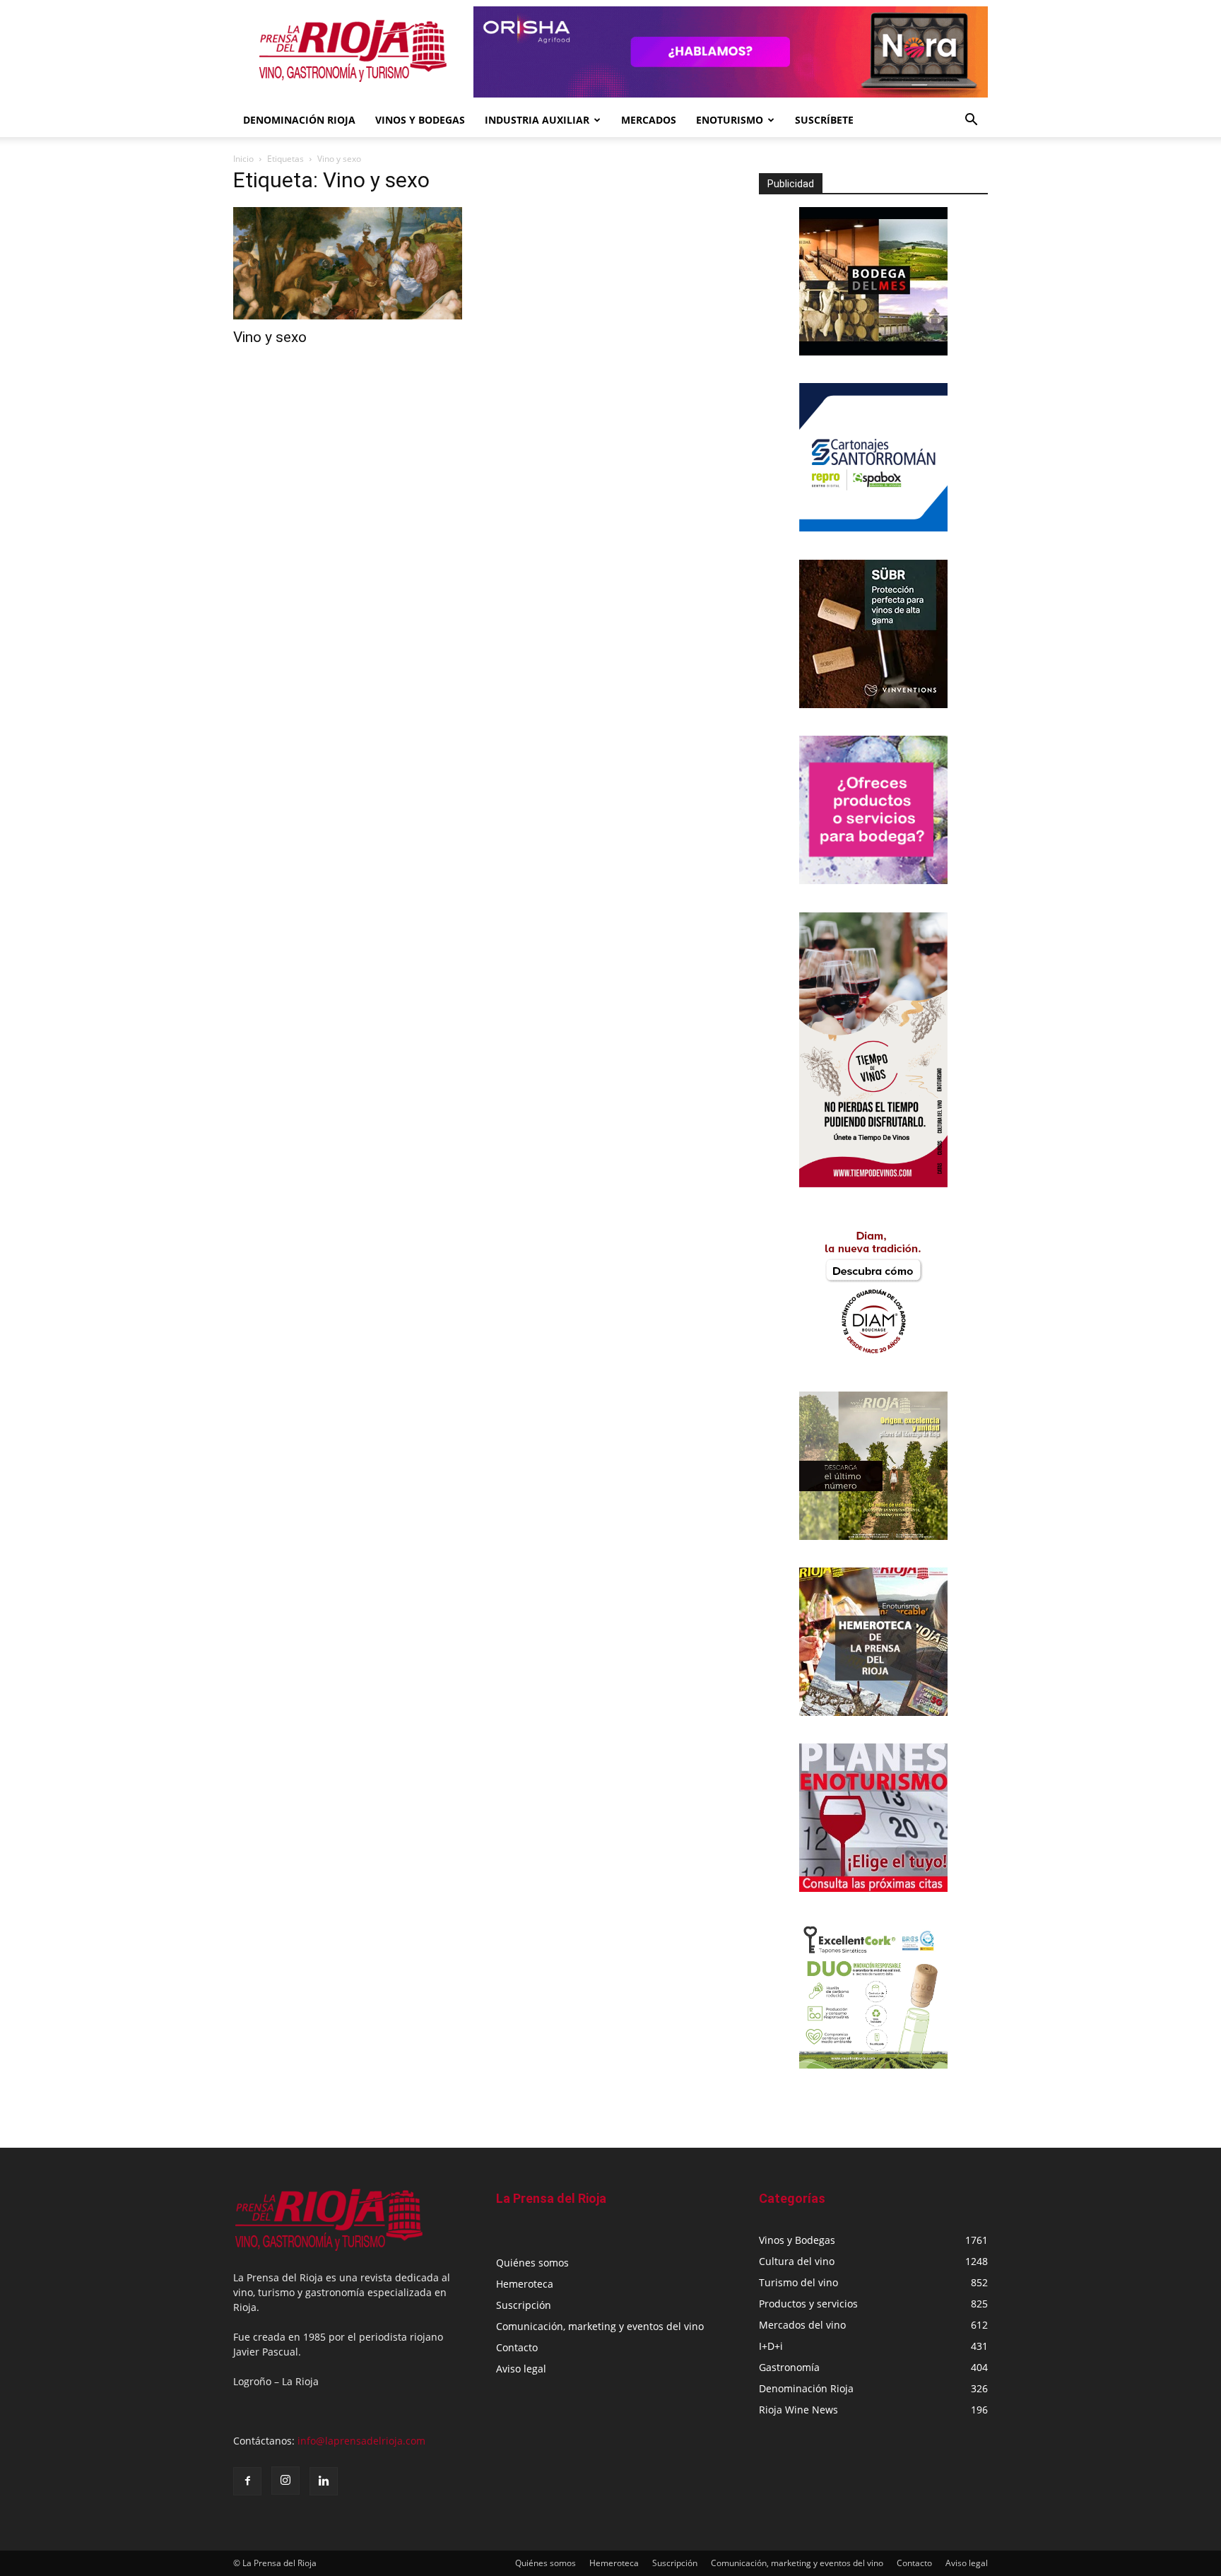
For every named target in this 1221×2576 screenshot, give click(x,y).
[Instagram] (285, 2481)
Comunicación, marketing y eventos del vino (600, 2326)
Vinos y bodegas (420, 120)
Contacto (517, 2347)
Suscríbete (824, 120)
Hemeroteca (525, 2284)
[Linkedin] (324, 2481)
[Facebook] (247, 2481)
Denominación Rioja (299, 120)
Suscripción (524, 2305)
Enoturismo (730, 120)
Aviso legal (521, 2369)
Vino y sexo (270, 337)
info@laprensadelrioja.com (361, 2441)
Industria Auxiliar (537, 120)
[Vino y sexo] (348, 263)
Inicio (243, 159)
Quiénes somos (532, 2263)
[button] (971, 121)
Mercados (649, 120)
